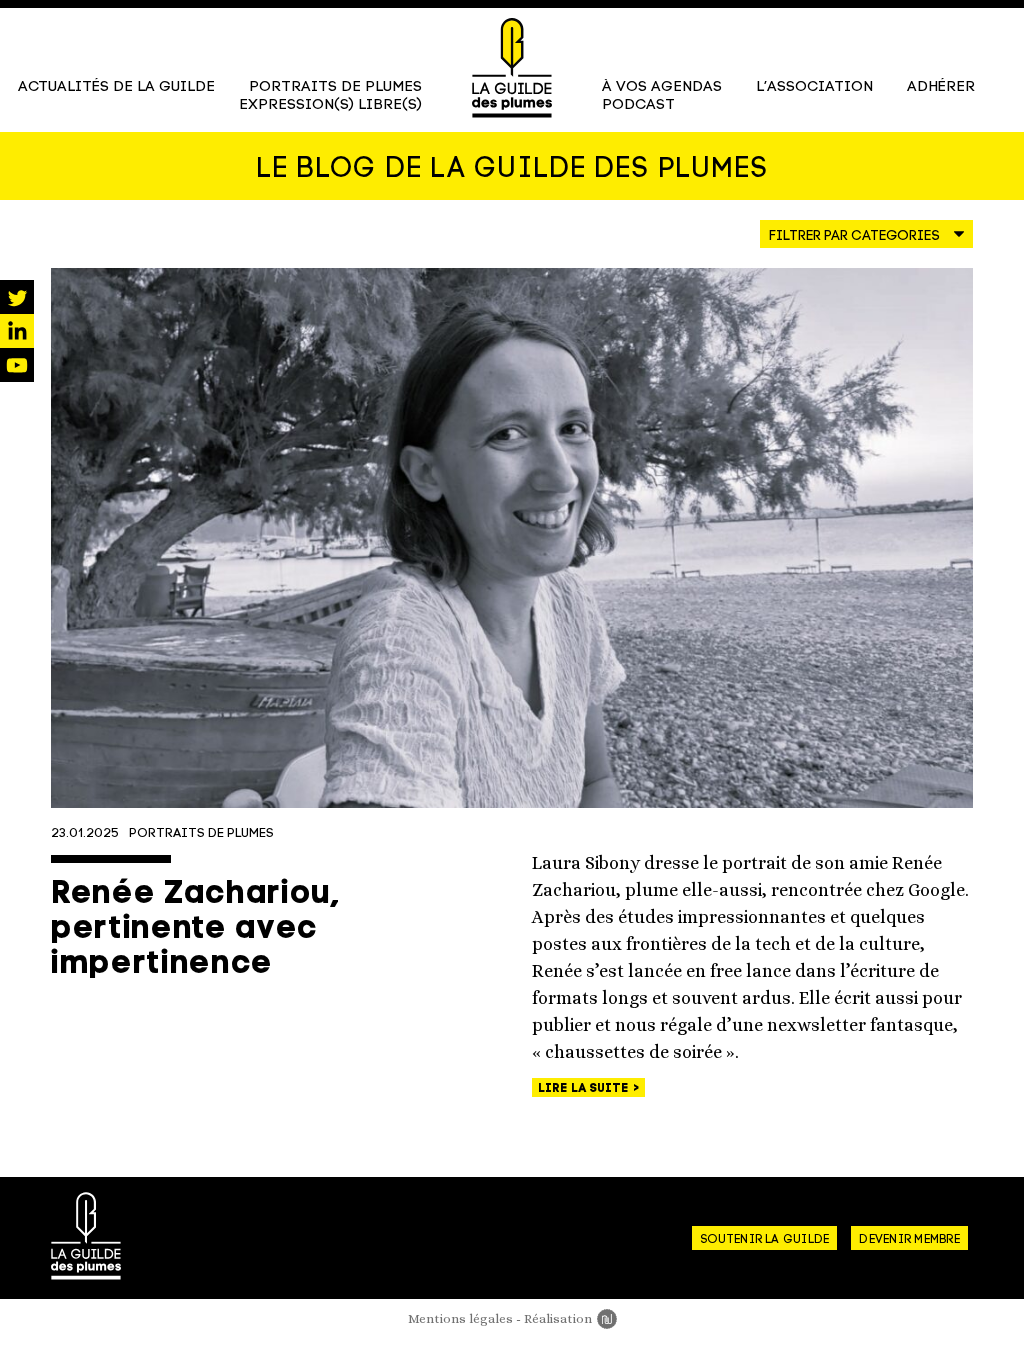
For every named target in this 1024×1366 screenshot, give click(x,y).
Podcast (638, 105)
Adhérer (941, 87)
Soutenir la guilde (764, 1240)
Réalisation (570, 1318)
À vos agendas (662, 87)
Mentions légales (460, 1318)
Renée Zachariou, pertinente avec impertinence (195, 930)
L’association (814, 87)
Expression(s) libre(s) (330, 105)
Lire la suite (585, 1089)
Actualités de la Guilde (116, 87)
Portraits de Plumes (335, 87)
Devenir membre (909, 1240)
